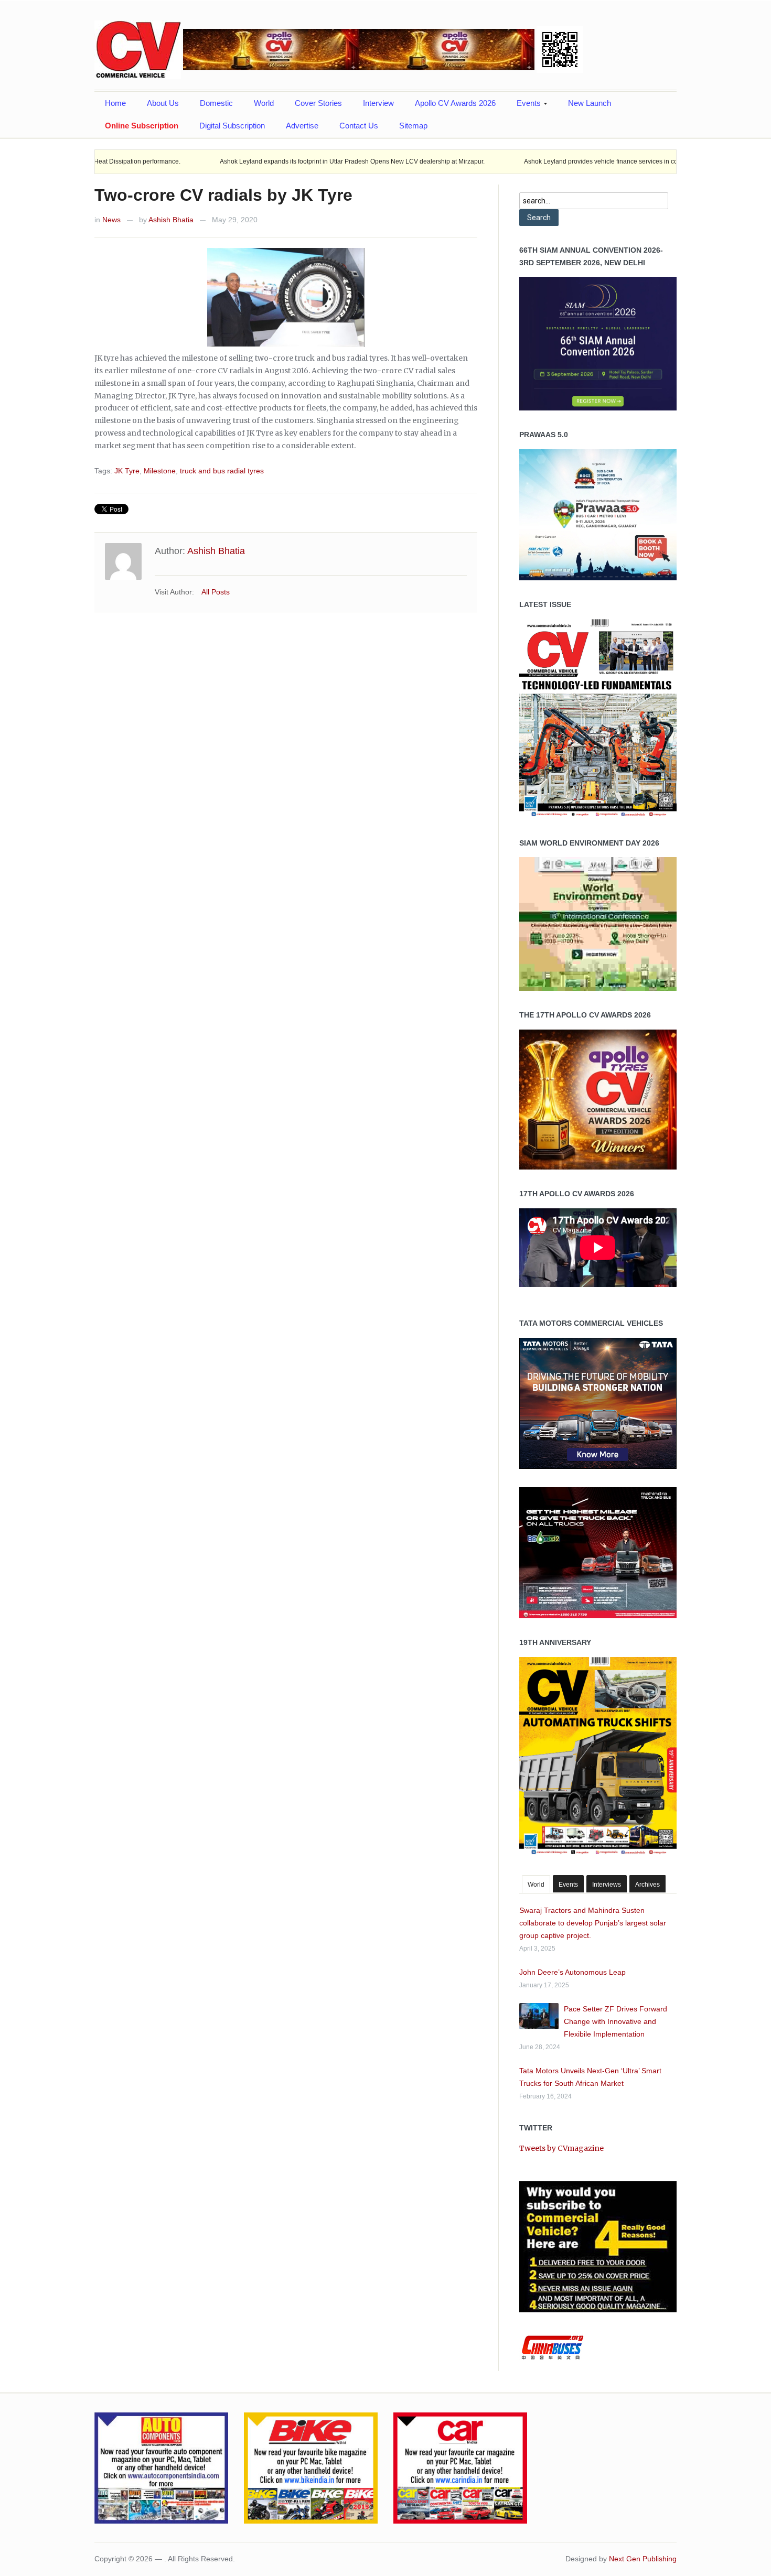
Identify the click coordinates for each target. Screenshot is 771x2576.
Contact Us (359, 126)
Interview (378, 103)
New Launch (590, 103)
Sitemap (413, 126)
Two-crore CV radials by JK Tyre (223, 195)
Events (523, 106)
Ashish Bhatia (171, 220)
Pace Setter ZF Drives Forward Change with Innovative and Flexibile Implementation (615, 2021)
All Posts (216, 592)
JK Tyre (127, 471)
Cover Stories (318, 103)
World (264, 103)
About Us (163, 103)
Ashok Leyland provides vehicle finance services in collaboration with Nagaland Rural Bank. (574, 161)
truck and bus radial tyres (222, 471)
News (111, 220)
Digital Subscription (232, 126)
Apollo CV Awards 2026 (455, 103)
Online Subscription (142, 126)
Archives (647, 1885)
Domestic (216, 103)
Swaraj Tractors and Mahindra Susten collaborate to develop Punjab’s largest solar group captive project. (593, 1923)
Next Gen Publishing (643, 2559)
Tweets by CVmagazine (561, 2148)
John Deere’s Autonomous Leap (572, 1972)
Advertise (302, 126)
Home (115, 103)
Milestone (160, 471)
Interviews (607, 1885)
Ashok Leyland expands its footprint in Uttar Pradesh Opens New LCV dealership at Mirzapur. (271, 161)
